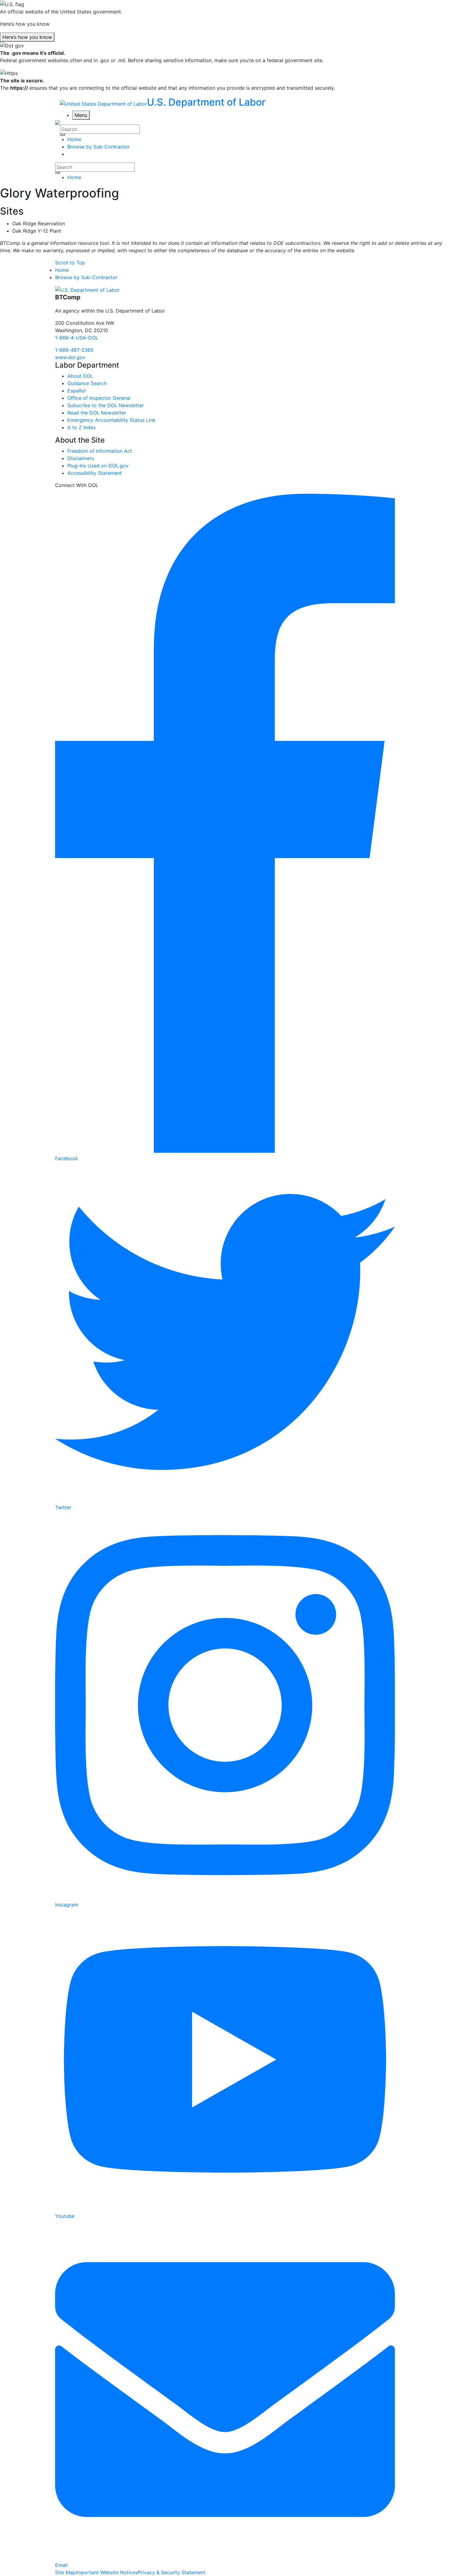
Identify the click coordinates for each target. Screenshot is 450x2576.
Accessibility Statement (95, 473)
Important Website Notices (107, 2572)
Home (74, 177)
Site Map (65, 2572)
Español (77, 391)
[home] (87, 290)
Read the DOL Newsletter (97, 413)
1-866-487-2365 (74, 350)
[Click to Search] (62, 135)
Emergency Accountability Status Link (111, 420)
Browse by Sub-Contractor (86, 277)
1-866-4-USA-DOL (77, 338)
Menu (81, 115)
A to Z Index (82, 427)
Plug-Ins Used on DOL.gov (98, 466)
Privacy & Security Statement (172, 2572)
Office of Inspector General (99, 398)
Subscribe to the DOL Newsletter (106, 405)
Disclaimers (81, 458)
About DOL (80, 376)
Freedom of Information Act (100, 451)
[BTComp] (58, 122)
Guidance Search (87, 383)
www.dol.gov (70, 357)
